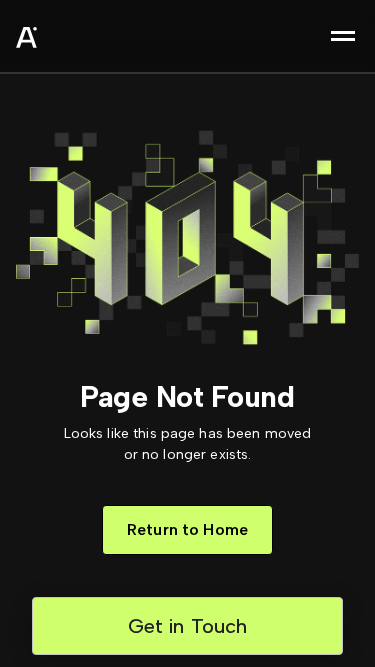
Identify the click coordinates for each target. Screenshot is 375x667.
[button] (343, 36)
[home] (76, 40)
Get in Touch (188, 626)
